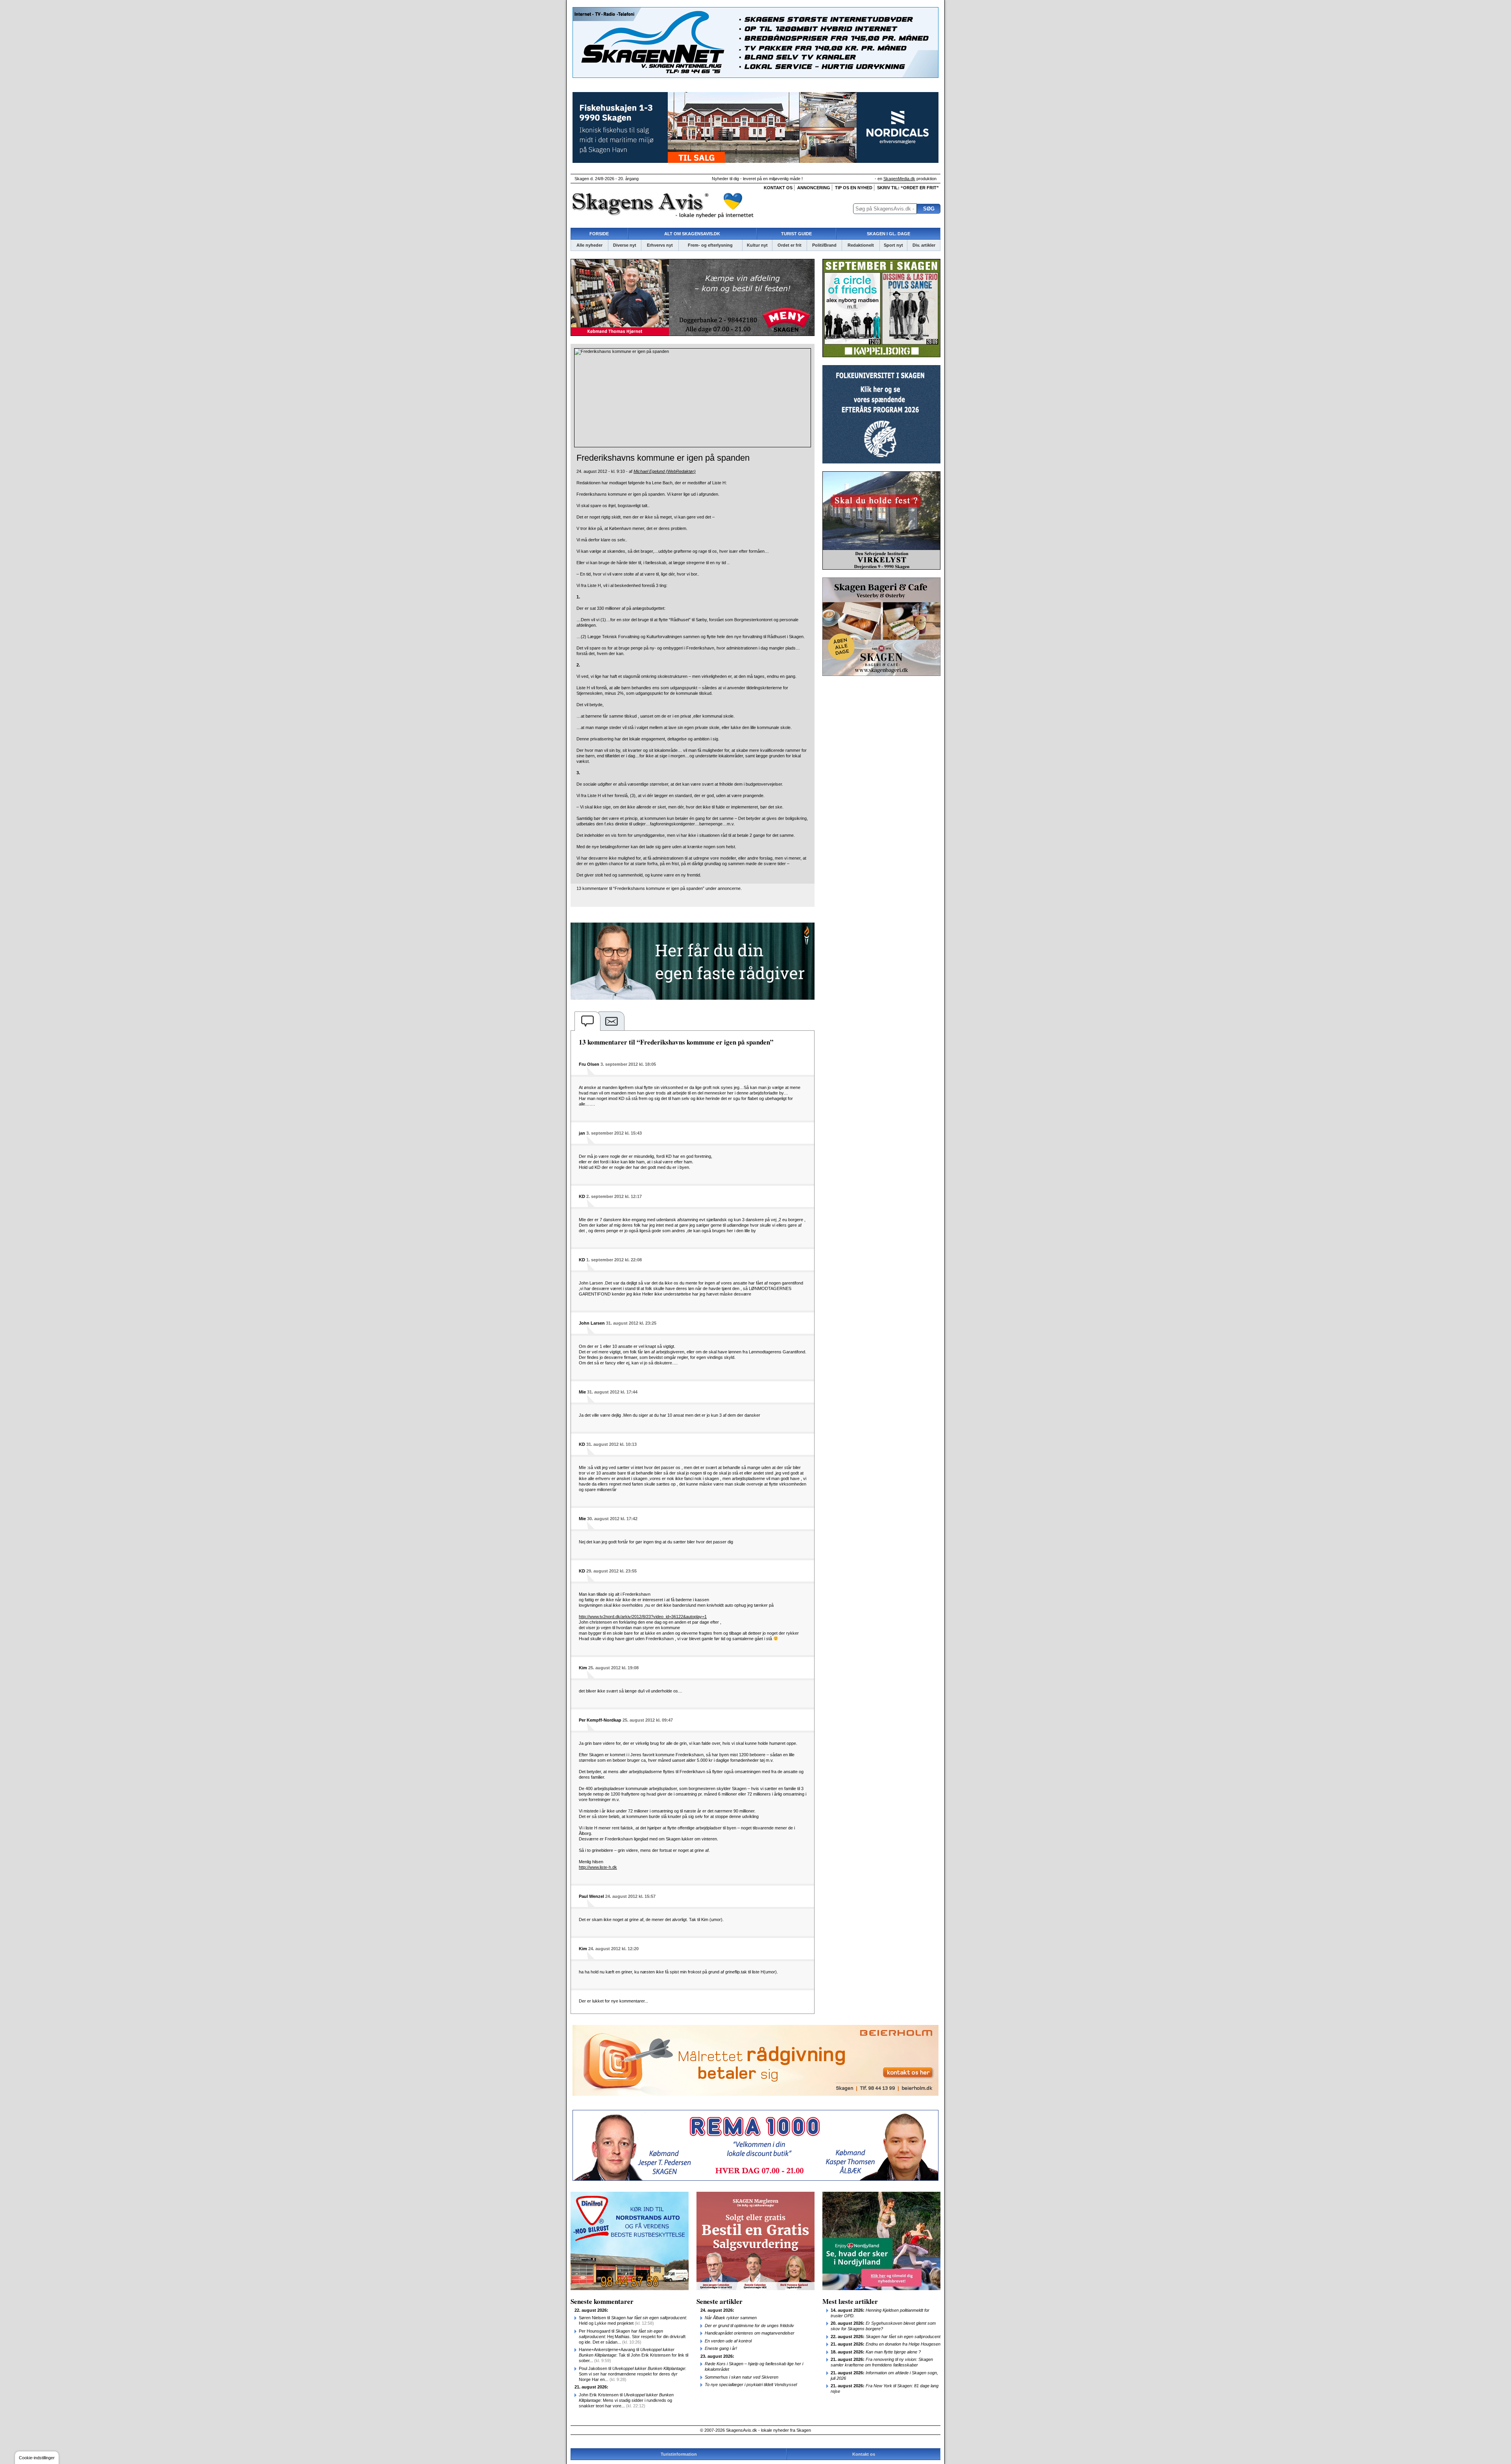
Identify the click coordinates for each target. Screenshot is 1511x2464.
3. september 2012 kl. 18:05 (628, 1064)
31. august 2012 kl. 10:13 (611, 1444)
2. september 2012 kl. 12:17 (614, 1196)
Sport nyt (893, 245)
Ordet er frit (790, 245)
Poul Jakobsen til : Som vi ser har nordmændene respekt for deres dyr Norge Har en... (633, 2374)
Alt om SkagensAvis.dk (692, 234)
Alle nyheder (589, 245)
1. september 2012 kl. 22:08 (614, 1260)
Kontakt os (778, 188)
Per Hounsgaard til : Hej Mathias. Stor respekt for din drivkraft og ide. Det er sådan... (632, 2337)
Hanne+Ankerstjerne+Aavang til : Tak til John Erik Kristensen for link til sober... (634, 2355)
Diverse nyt (625, 245)
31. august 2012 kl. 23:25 (631, 1323)
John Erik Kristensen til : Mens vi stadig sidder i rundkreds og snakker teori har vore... (626, 2400)
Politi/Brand (824, 245)
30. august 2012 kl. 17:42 (612, 1519)
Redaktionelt (861, 245)
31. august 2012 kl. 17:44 (612, 1392)
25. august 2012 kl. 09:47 (648, 1720)
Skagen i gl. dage (888, 234)
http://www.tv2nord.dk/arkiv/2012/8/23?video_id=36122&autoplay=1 (643, 1617)
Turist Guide (796, 234)
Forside (599, 234)
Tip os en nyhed (854, 188)
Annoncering (814, 188)
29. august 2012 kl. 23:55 (611, 1571)
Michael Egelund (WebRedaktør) (665, 471)
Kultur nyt (757, 245)
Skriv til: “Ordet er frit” (908, 188)
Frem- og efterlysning (710, 245)
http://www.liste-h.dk (598, 1867)
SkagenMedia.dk (899, 179)
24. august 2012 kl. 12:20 (613, 1949)
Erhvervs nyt (660, 245)
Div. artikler (924, 245)
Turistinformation (679, 2454)
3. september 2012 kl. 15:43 (614, 1133)
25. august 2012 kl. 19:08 (613, 1668)
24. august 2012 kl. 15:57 (630, 1896)
